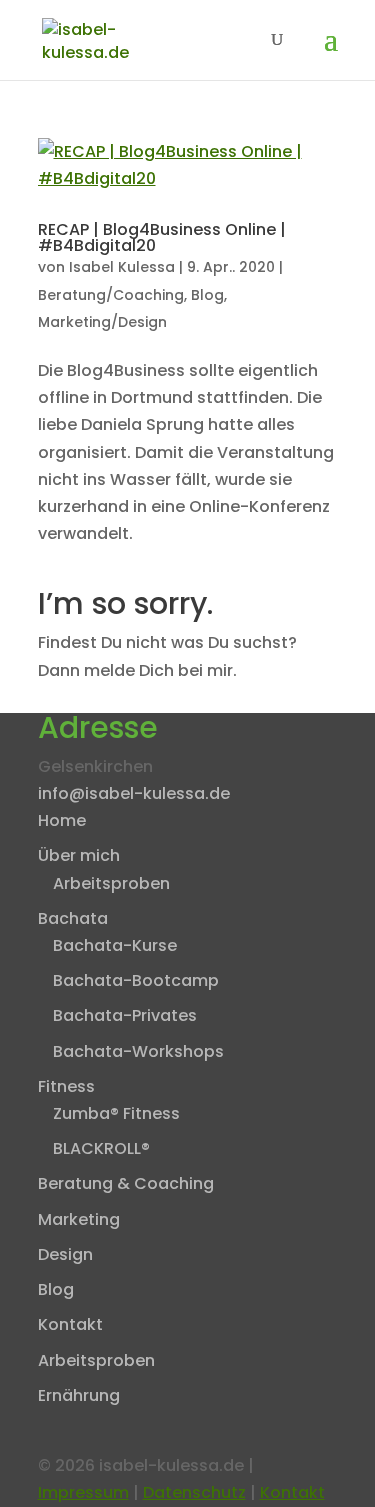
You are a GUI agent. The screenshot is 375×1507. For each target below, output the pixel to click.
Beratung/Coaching (111, 295)
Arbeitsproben (111, 883)
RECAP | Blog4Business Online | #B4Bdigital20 (162, 237)
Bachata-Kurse (115, 945)
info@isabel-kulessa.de (134, 793)
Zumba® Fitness (116, 1113)
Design (65, 1254)
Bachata (73, 918)
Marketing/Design (102, 322)
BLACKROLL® (101, 1148)
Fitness (66, 1086)
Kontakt (70, 1324)
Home (62, 820)
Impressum (83, 1492)
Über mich (79, 855)
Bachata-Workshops (138, 1051)
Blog (207, 295)
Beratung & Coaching (126, 1183)
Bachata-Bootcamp (136, 980)
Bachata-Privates (125, 1015)
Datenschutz (194, 1492)
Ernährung (79, 1395)
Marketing (79, 1219)
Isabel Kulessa (122, 267)
